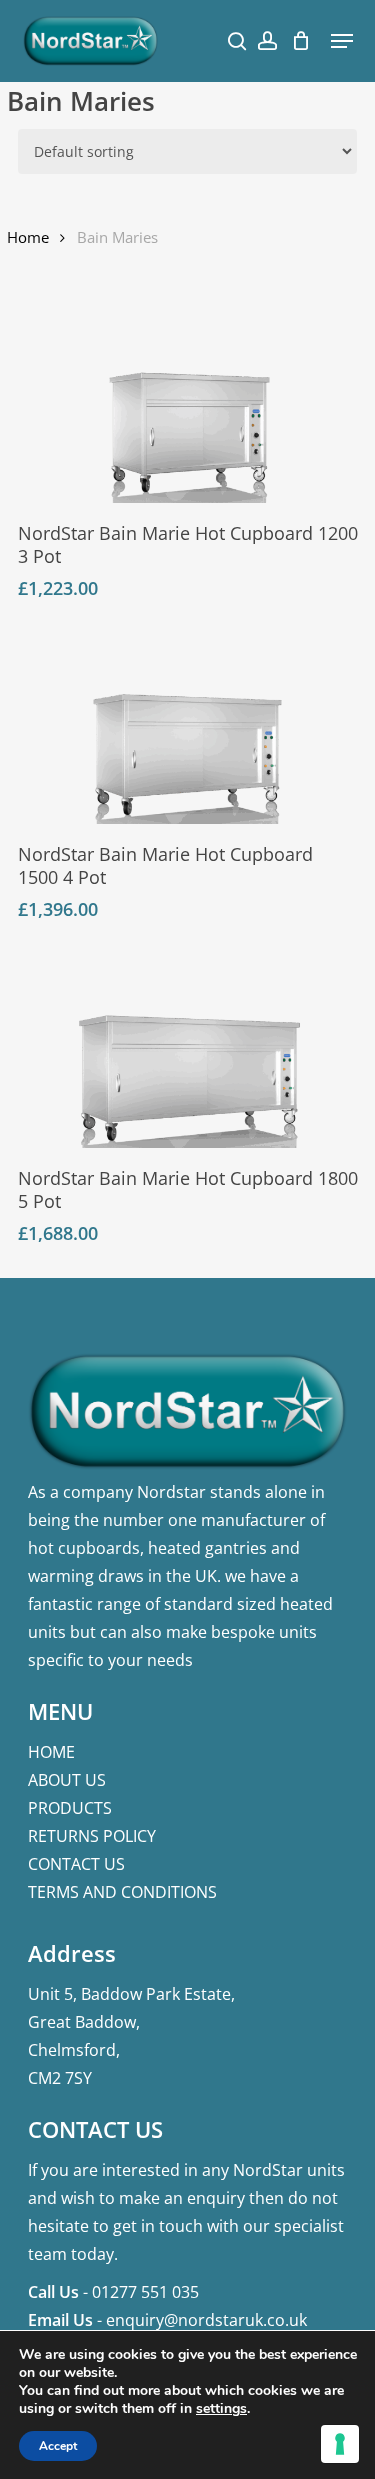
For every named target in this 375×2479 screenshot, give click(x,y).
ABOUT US (67, 1780)
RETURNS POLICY (92, 1836)
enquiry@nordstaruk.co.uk (206, 2320)
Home (28, 237)
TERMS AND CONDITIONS (122, 1892)
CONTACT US (76, 1864)
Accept (58, 2446)
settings (221, 2409)
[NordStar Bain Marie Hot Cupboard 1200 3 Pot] (189, 406)
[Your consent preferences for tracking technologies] (340, 2444)
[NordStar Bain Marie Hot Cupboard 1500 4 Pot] (187, 728)
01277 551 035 (145, 2292)
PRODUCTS (70, 1808)
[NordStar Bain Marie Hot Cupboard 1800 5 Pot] (189, 1050)
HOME (51, 1752)
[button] (342, 41)
